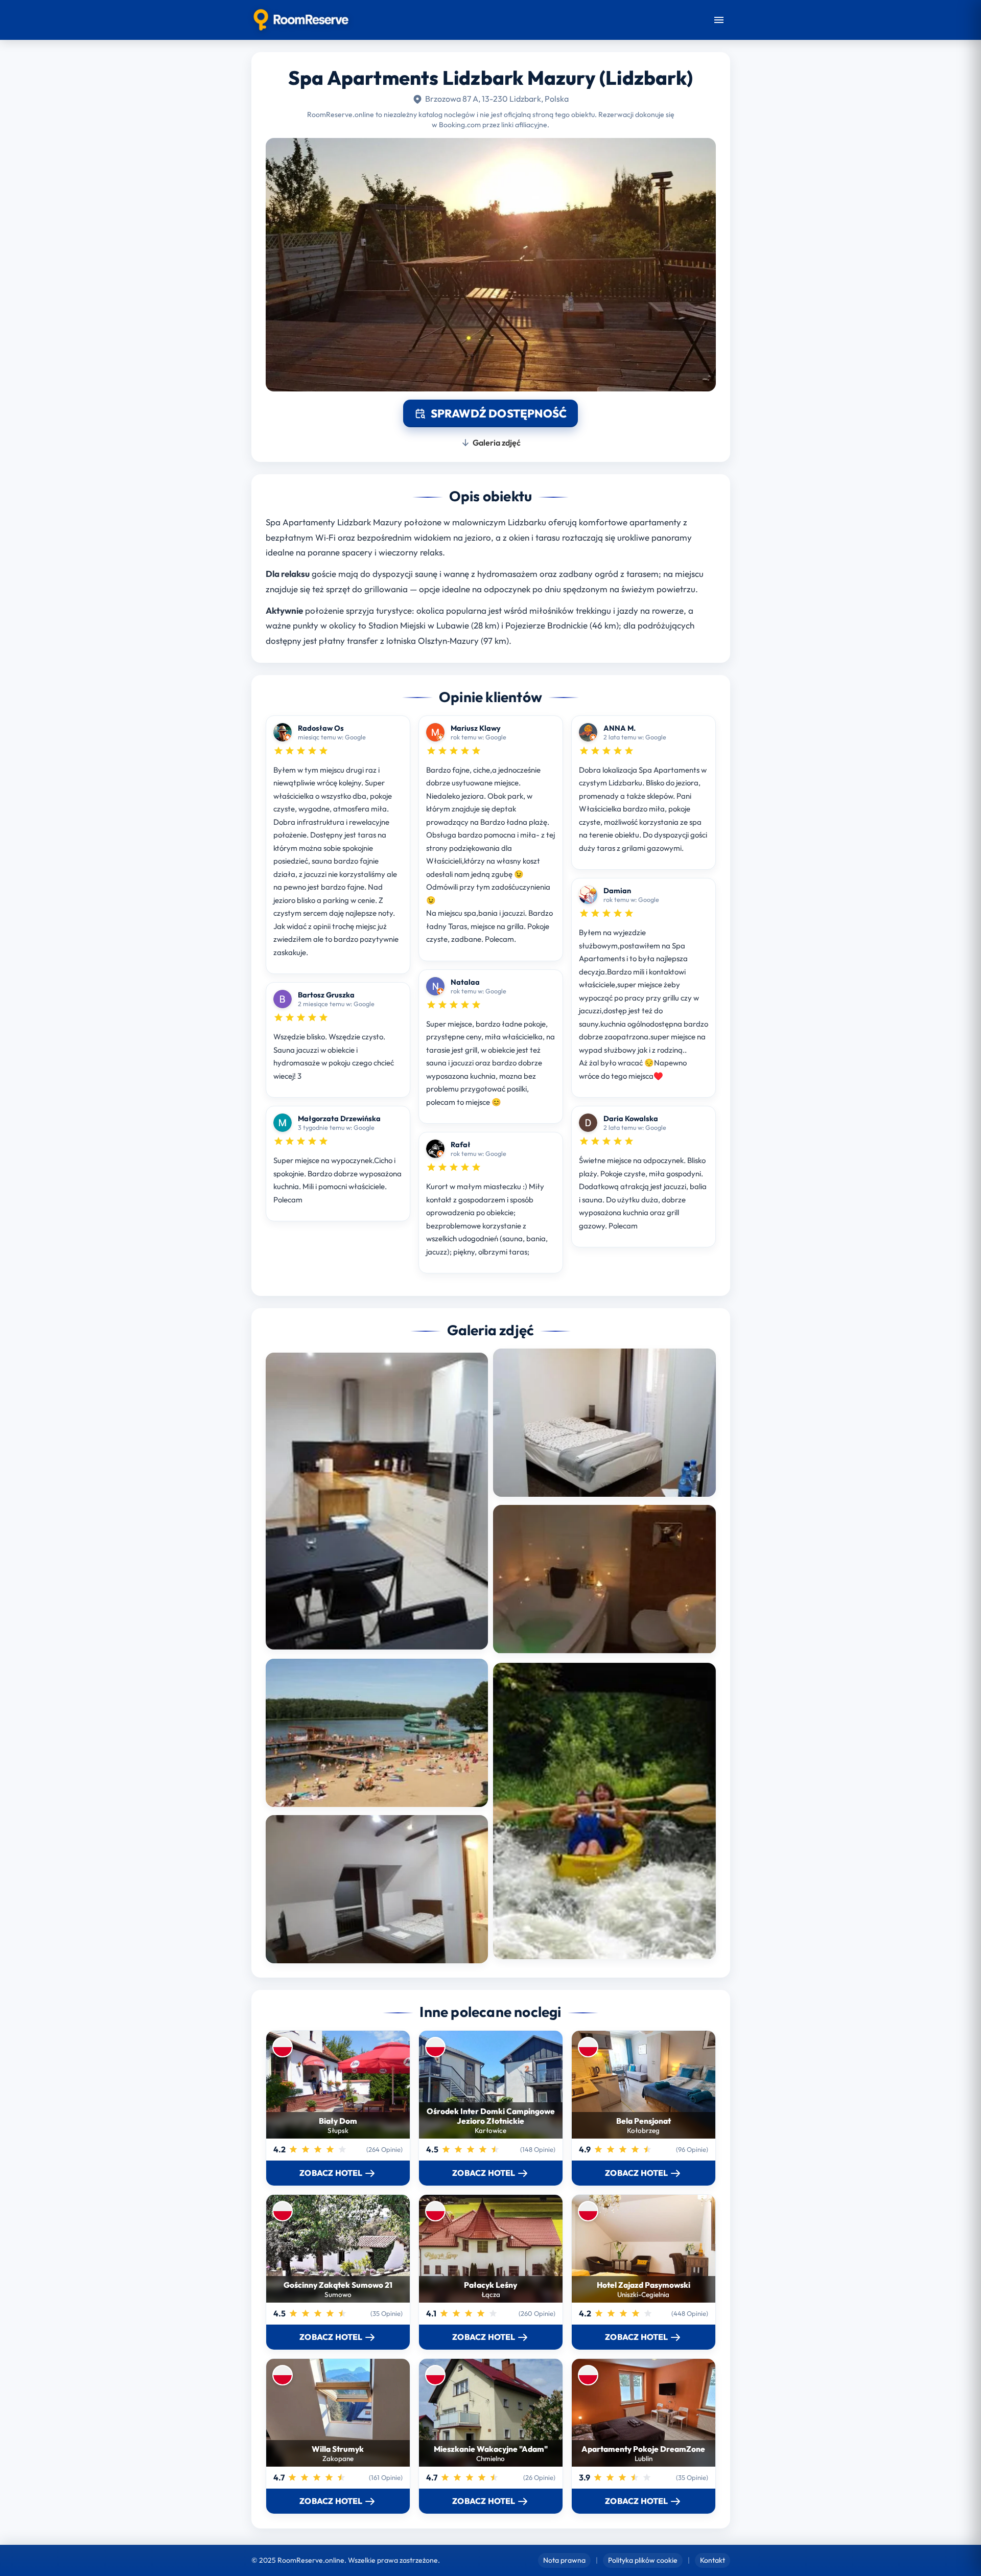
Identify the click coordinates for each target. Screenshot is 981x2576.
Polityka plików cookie (643, 2560)
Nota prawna (564, 2560)
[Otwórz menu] (719, 20)
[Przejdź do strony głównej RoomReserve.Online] (301, 20)
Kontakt (713, 2560)
